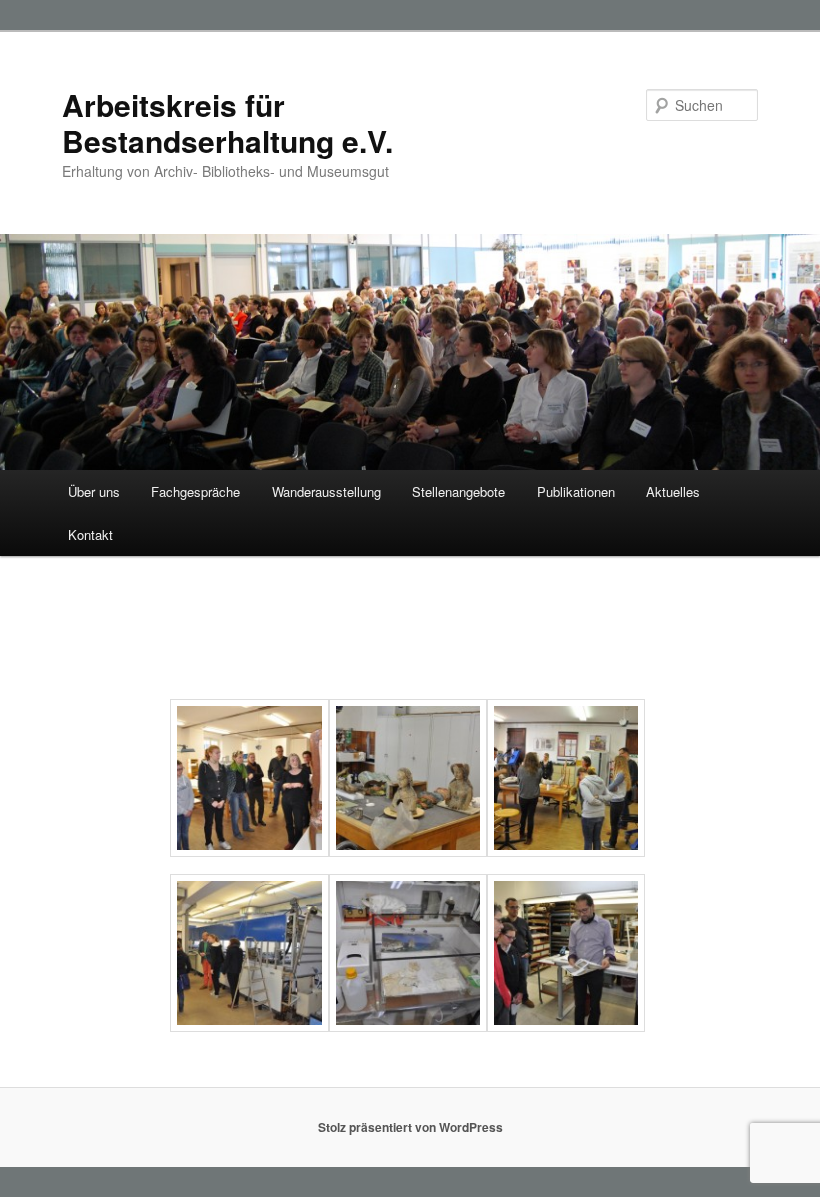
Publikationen (576, 491)
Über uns (94, 491)
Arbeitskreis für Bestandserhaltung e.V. (227, 122)
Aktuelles (673, 491)
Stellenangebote (458, 491)
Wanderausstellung (326, 491)
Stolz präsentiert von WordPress (410, 1127)
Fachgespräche (195, 491)
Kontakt (90, 534)
